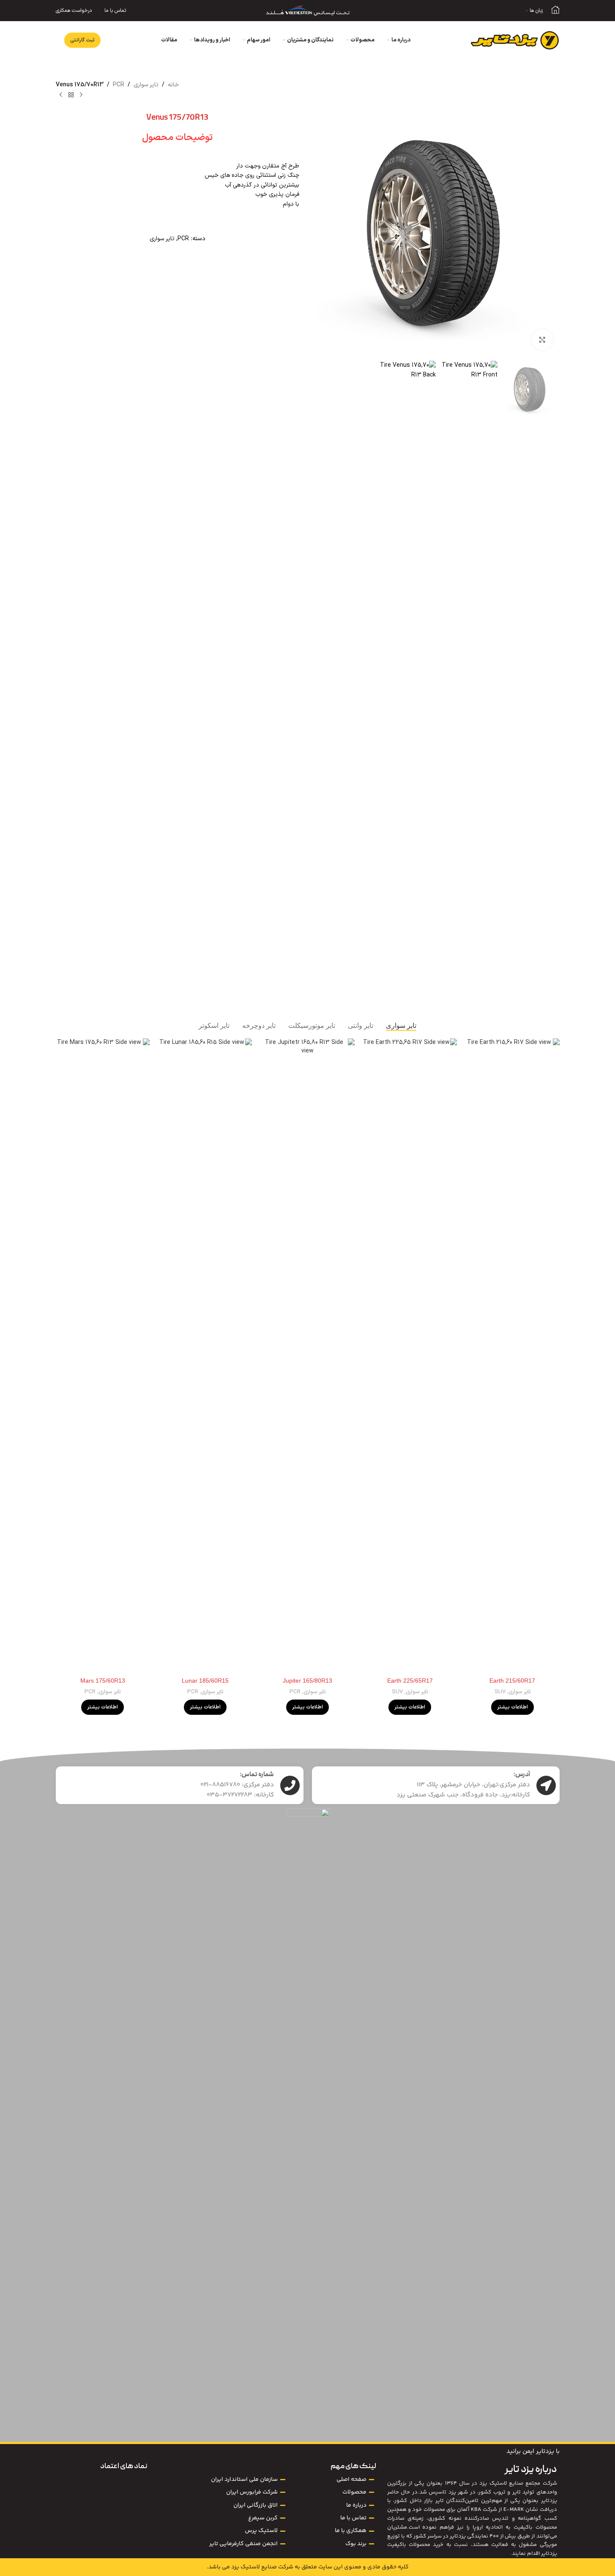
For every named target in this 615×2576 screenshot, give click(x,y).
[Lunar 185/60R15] (205, 1356)
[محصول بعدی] (61, 95)
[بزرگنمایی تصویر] (542, 340)
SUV (500, 1692)
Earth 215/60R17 (512, 1681)
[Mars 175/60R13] (103, 1356)
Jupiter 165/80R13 (307, 1681)
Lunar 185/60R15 (205, 1681)
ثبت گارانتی (82, 40)
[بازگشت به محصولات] (71, 95)
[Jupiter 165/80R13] (307, 1356)
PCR (119, 85)
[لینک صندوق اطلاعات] (555, 11)
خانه (173, 85)
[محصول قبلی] (81, 95)
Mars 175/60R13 (103, 1681)
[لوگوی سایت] (308, 10)
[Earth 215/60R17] (512, 1356)
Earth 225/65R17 (410, 1681)
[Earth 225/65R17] (410, 1356)
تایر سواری (146, 85)
